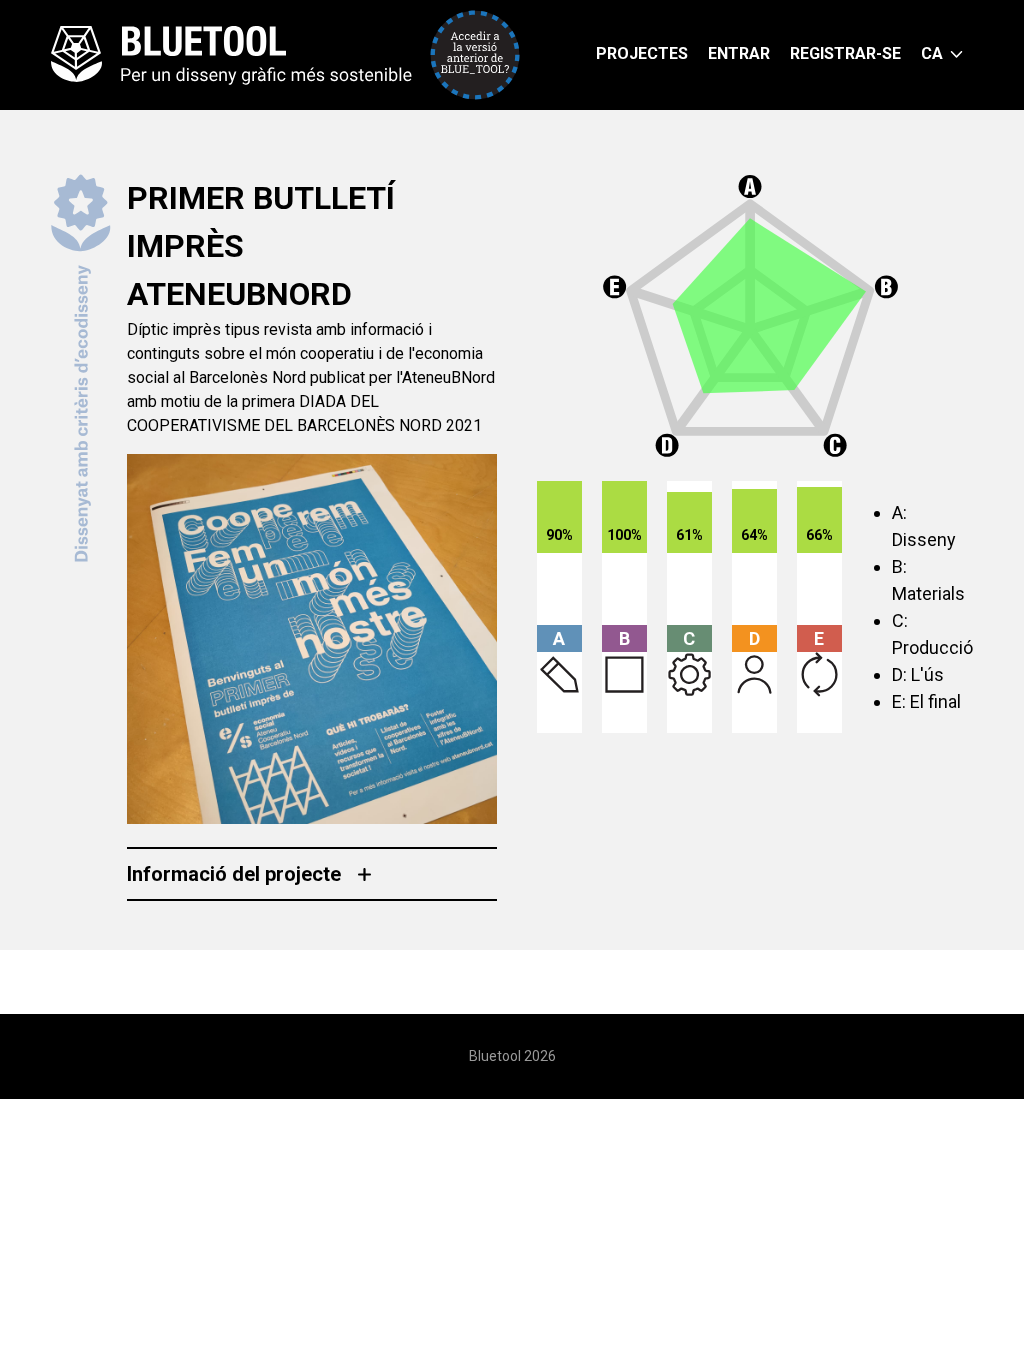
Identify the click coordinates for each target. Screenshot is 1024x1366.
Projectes (642, 53)
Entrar (739, 53)
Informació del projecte (234, 874)
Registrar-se (845, 53)
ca (932, 53)
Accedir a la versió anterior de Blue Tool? (475, 55)
